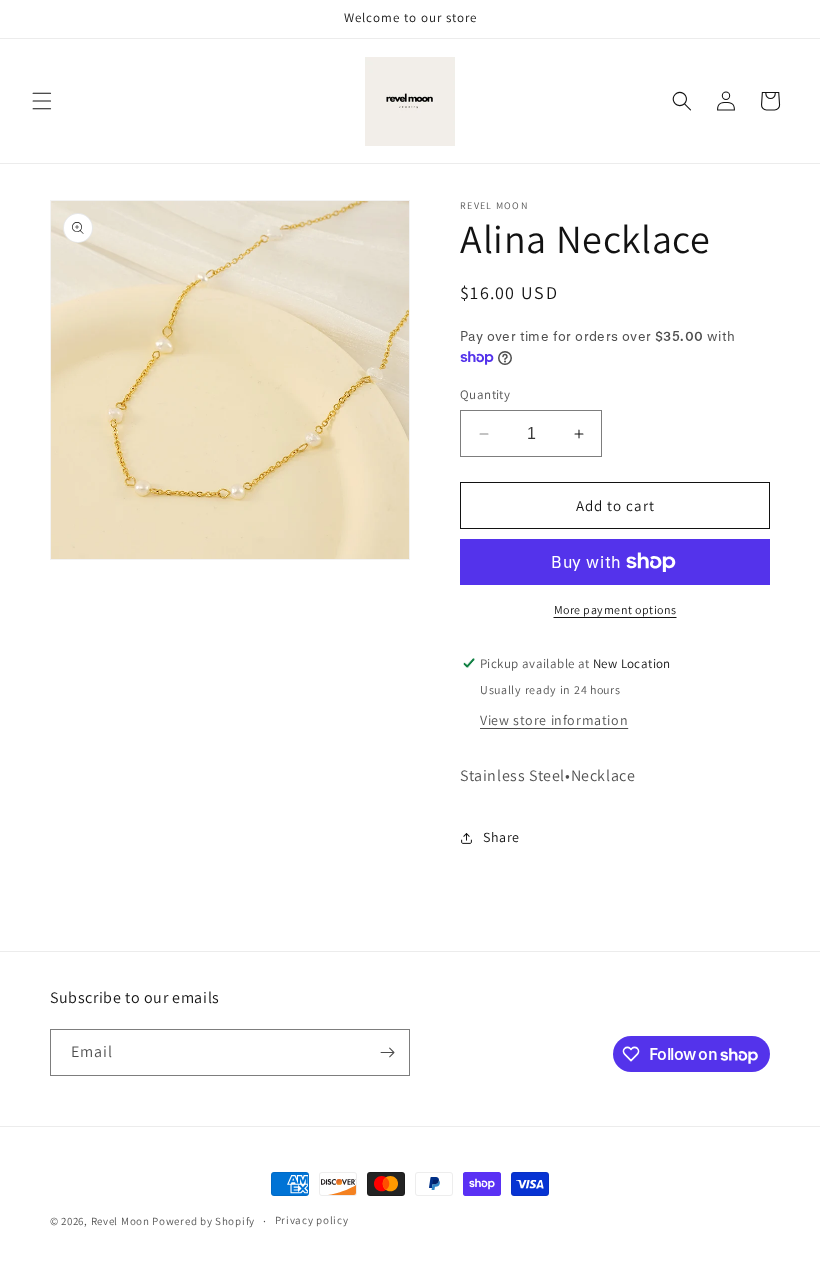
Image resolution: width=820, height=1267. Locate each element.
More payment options (615, 609)
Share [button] (501, 837)
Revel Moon (120, 1221)
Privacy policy (312, 1220)
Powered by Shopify (203, 1221)
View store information (554, 720)
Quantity (485, 394)
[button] (42, 101)
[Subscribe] (387, 1052)
